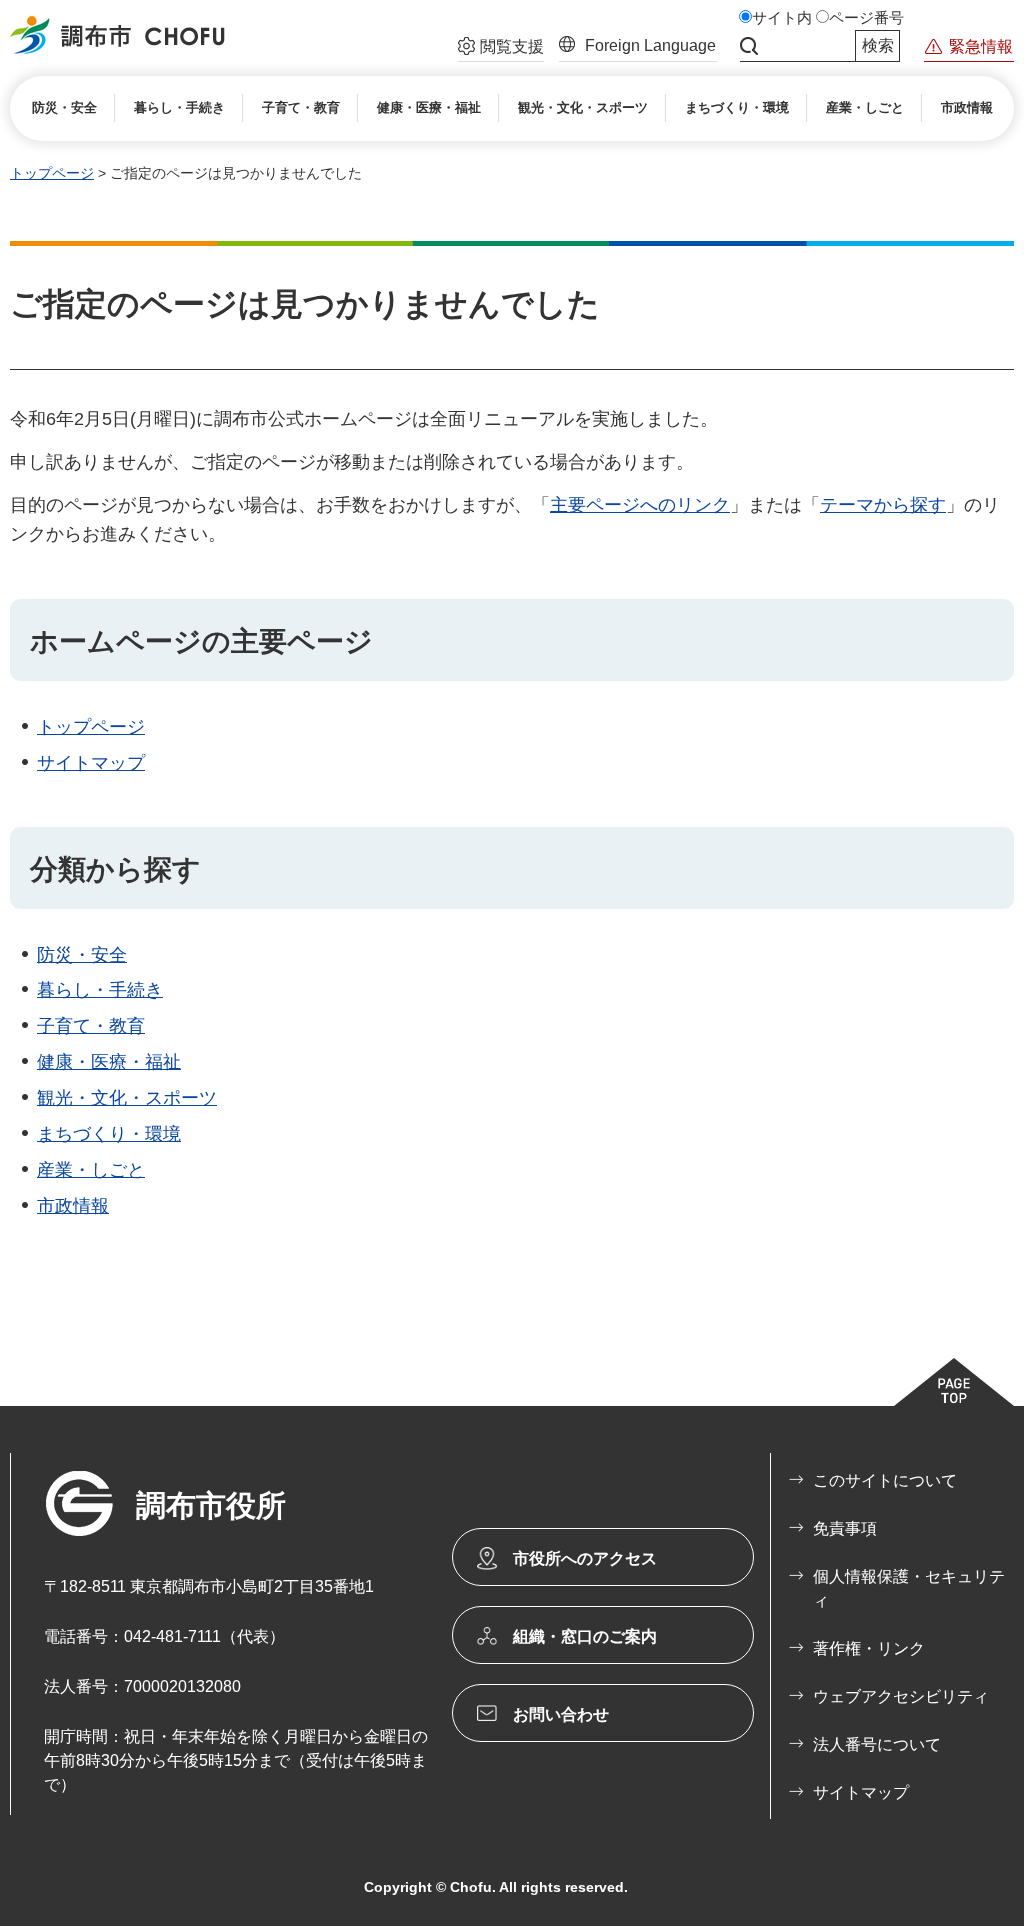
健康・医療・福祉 (109, 1062)
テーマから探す (883, 505)
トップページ (52, 173)
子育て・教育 (91, 1026)
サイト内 (782, 18)
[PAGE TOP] (954, 1382)
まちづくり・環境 (109, 1134)
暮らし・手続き (100, 990)
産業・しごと (91, 1170)
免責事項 (845, 1528)
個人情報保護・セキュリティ (909, 1588)
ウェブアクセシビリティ (901, 1696)
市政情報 (73, 1206)
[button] (501, 49)
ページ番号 (866, 18)
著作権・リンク (869, 1648)
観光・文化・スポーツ (127, 1098)
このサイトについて (885, 1480)
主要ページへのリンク (640, 505)
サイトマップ (91, 763)
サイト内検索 (749, 46)
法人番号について (877, 1744)
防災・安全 (82, 955)
